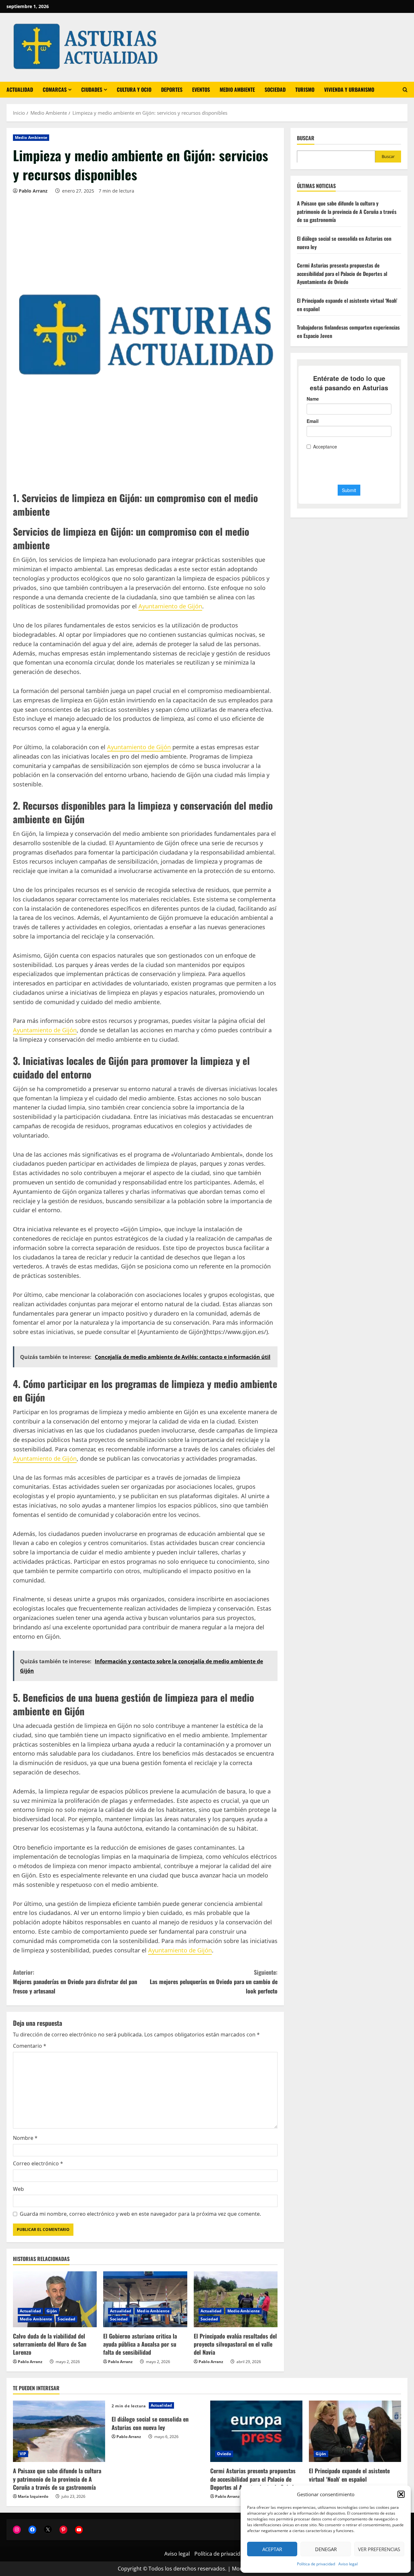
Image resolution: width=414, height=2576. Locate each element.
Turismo (305, 89)
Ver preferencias (379, 2549)
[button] (401, 2494)
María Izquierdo (33, 2496)
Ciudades (92, 89)
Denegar (326, 2549)
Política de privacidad (316, 2564)
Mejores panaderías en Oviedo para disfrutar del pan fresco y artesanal (75, 1982)
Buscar (306, 138)
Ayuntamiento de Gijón (170, 606)
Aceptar (272, 2549)
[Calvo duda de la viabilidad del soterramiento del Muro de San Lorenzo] (55, 2299)
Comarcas (55, 89)
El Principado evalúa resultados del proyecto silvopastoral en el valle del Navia (235, 2344)
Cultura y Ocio (134, 89)
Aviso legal (348, 2564)
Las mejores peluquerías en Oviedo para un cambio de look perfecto (214, 1982)
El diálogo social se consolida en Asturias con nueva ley (150, 2423)
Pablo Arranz (33, 191)
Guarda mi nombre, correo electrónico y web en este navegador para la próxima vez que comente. (140, 2214)
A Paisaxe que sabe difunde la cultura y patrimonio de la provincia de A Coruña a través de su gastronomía (347, 211)
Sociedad (275, 89)
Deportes (172, 89)
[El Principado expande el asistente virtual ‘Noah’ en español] (355, 2431)
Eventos (201, 89)
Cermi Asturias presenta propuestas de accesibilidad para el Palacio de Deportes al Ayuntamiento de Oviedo (342, 273)
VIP (23, 2454)
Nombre (25, 2138)
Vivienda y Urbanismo (349, 89)
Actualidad (20, 89)
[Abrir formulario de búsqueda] (405, 90)
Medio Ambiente (237, 89)
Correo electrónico (38, 2163)
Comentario (30, 2046)
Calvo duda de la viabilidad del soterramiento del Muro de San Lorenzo (50, 2344)
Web (18, 2189)
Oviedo (224, 2454)
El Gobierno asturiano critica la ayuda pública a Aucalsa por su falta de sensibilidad (140, 2344)
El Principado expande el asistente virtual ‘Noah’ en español (349, 2475)
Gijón (52, 2311)
